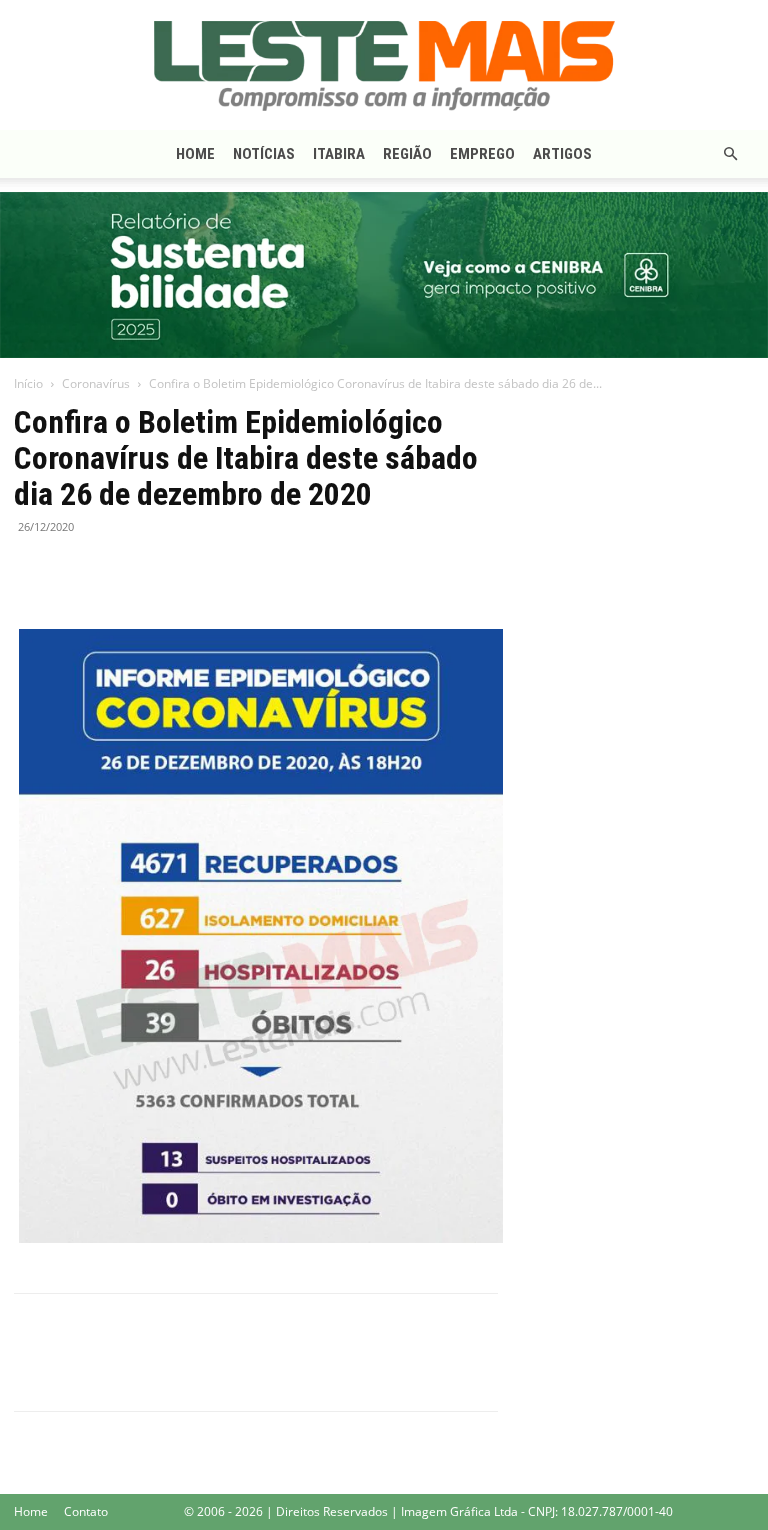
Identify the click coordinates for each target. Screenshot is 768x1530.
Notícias (264, 154)
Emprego (482, 154)
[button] (730, 154)
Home (195, 154)
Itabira (339, 154)
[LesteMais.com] (384, 66)
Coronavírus (96, 383)
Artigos (562, 154)
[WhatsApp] (126, 572)
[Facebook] (34, 572)
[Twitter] (80, 572)
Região (407, 154)
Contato (86, 1511)
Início (28, 383)
